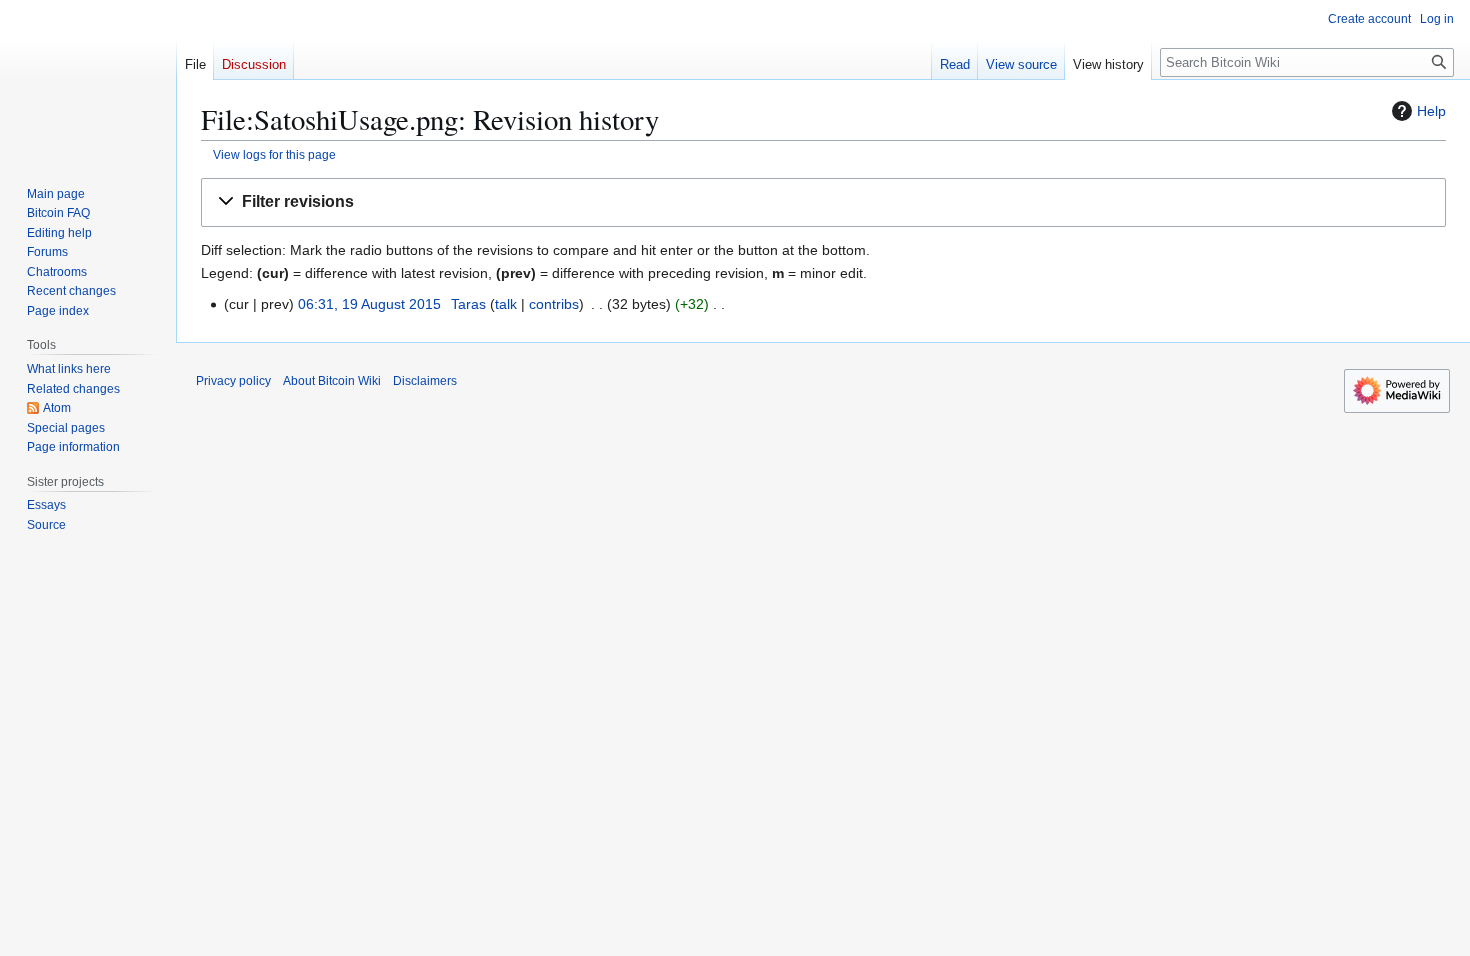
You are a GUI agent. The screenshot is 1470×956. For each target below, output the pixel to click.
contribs (554, 304)
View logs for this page (274, 154)
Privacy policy (233, 381)
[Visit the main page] (88, 80)
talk (506, 304)
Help (1431, 111)
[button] (823, 202)
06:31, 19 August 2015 (369, 304)
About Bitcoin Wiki (332, 381)
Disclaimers (425, 381)
